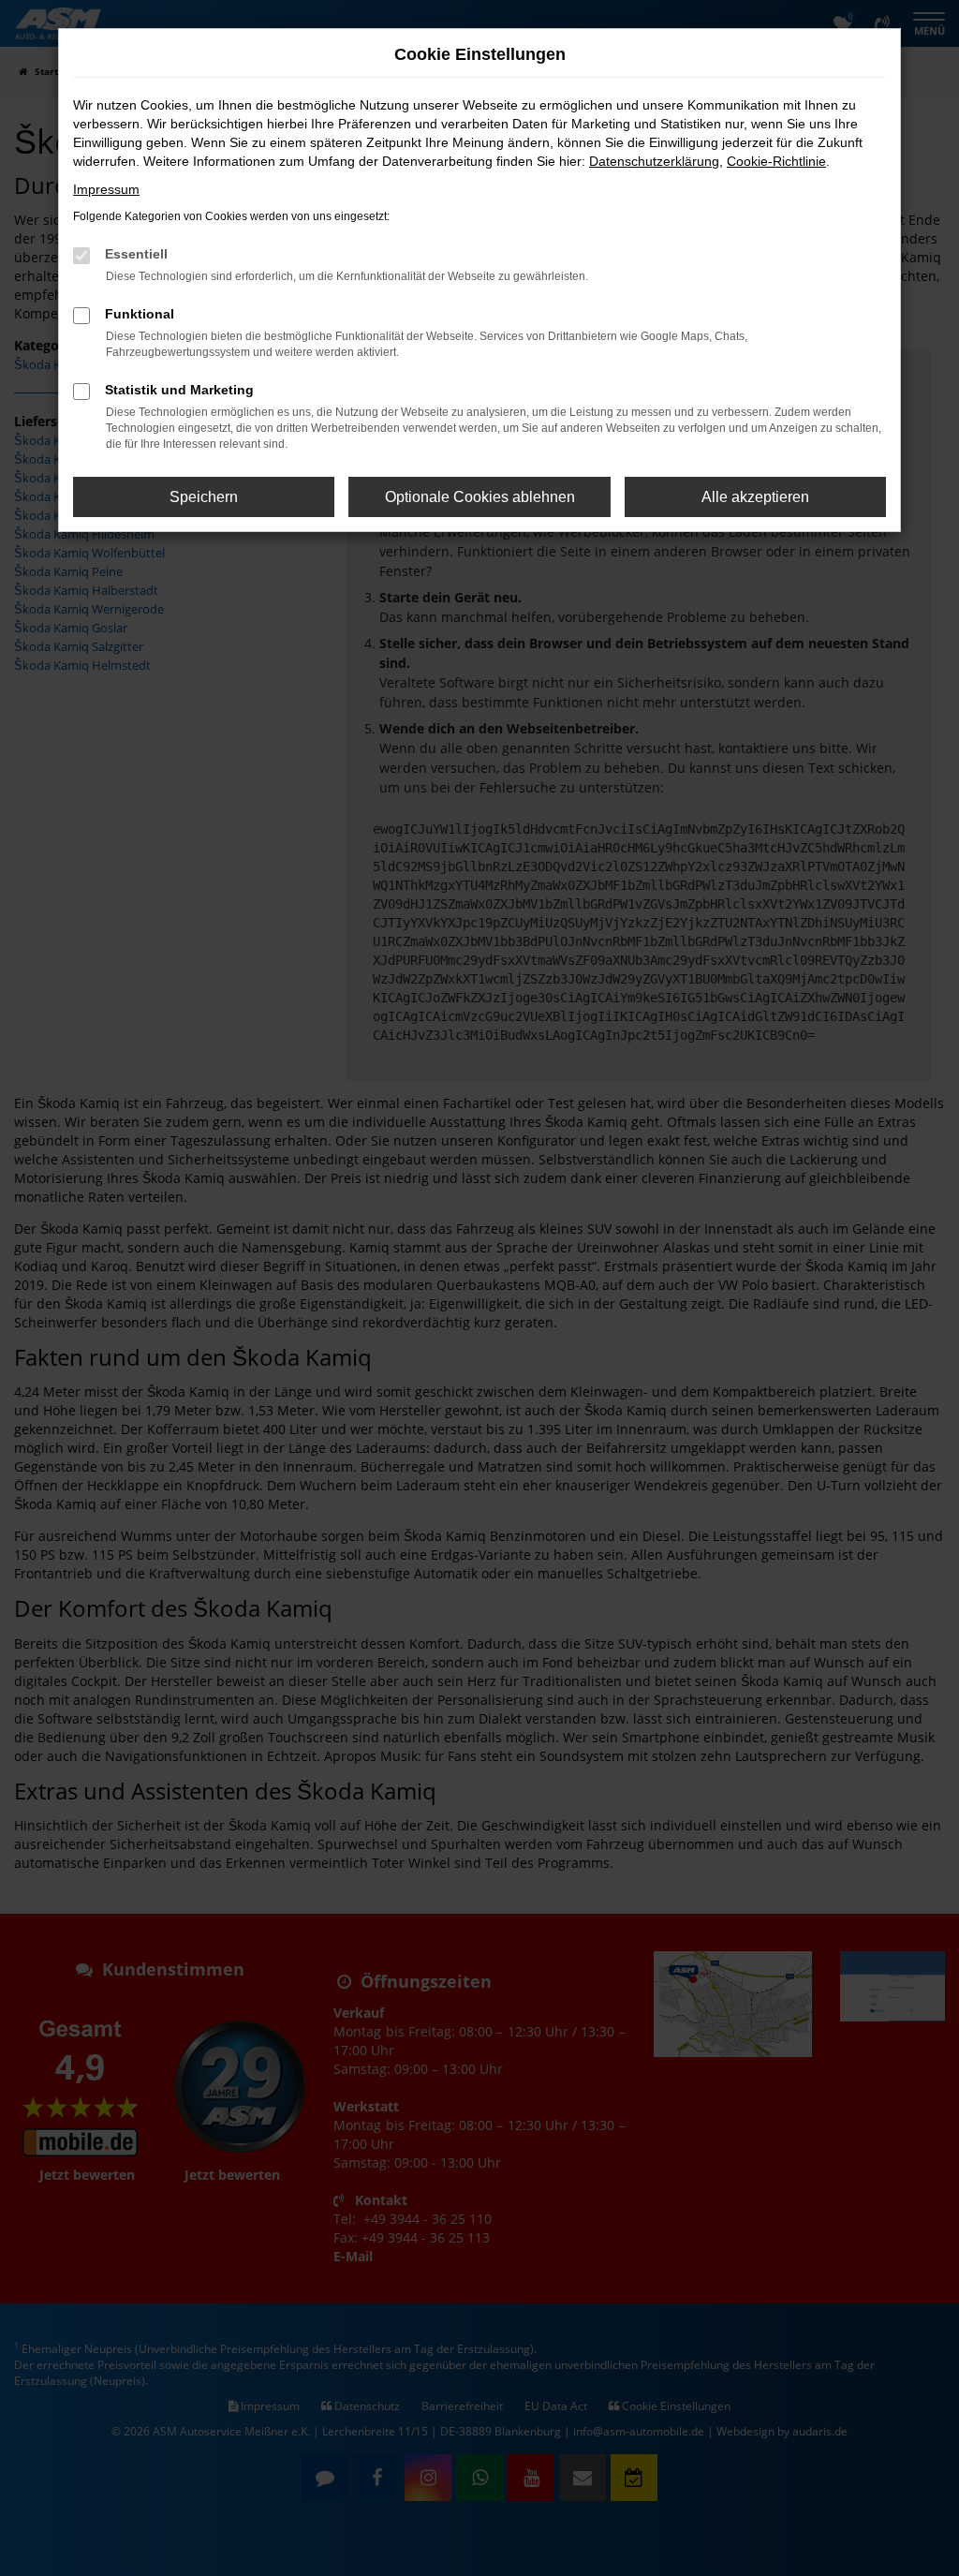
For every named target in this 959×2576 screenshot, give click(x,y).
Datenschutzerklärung (654, 161)
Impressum (106, 189)
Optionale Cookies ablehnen (480, 497)
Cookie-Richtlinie (776, 161)
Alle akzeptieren (755, 497)
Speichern (204, 497)
